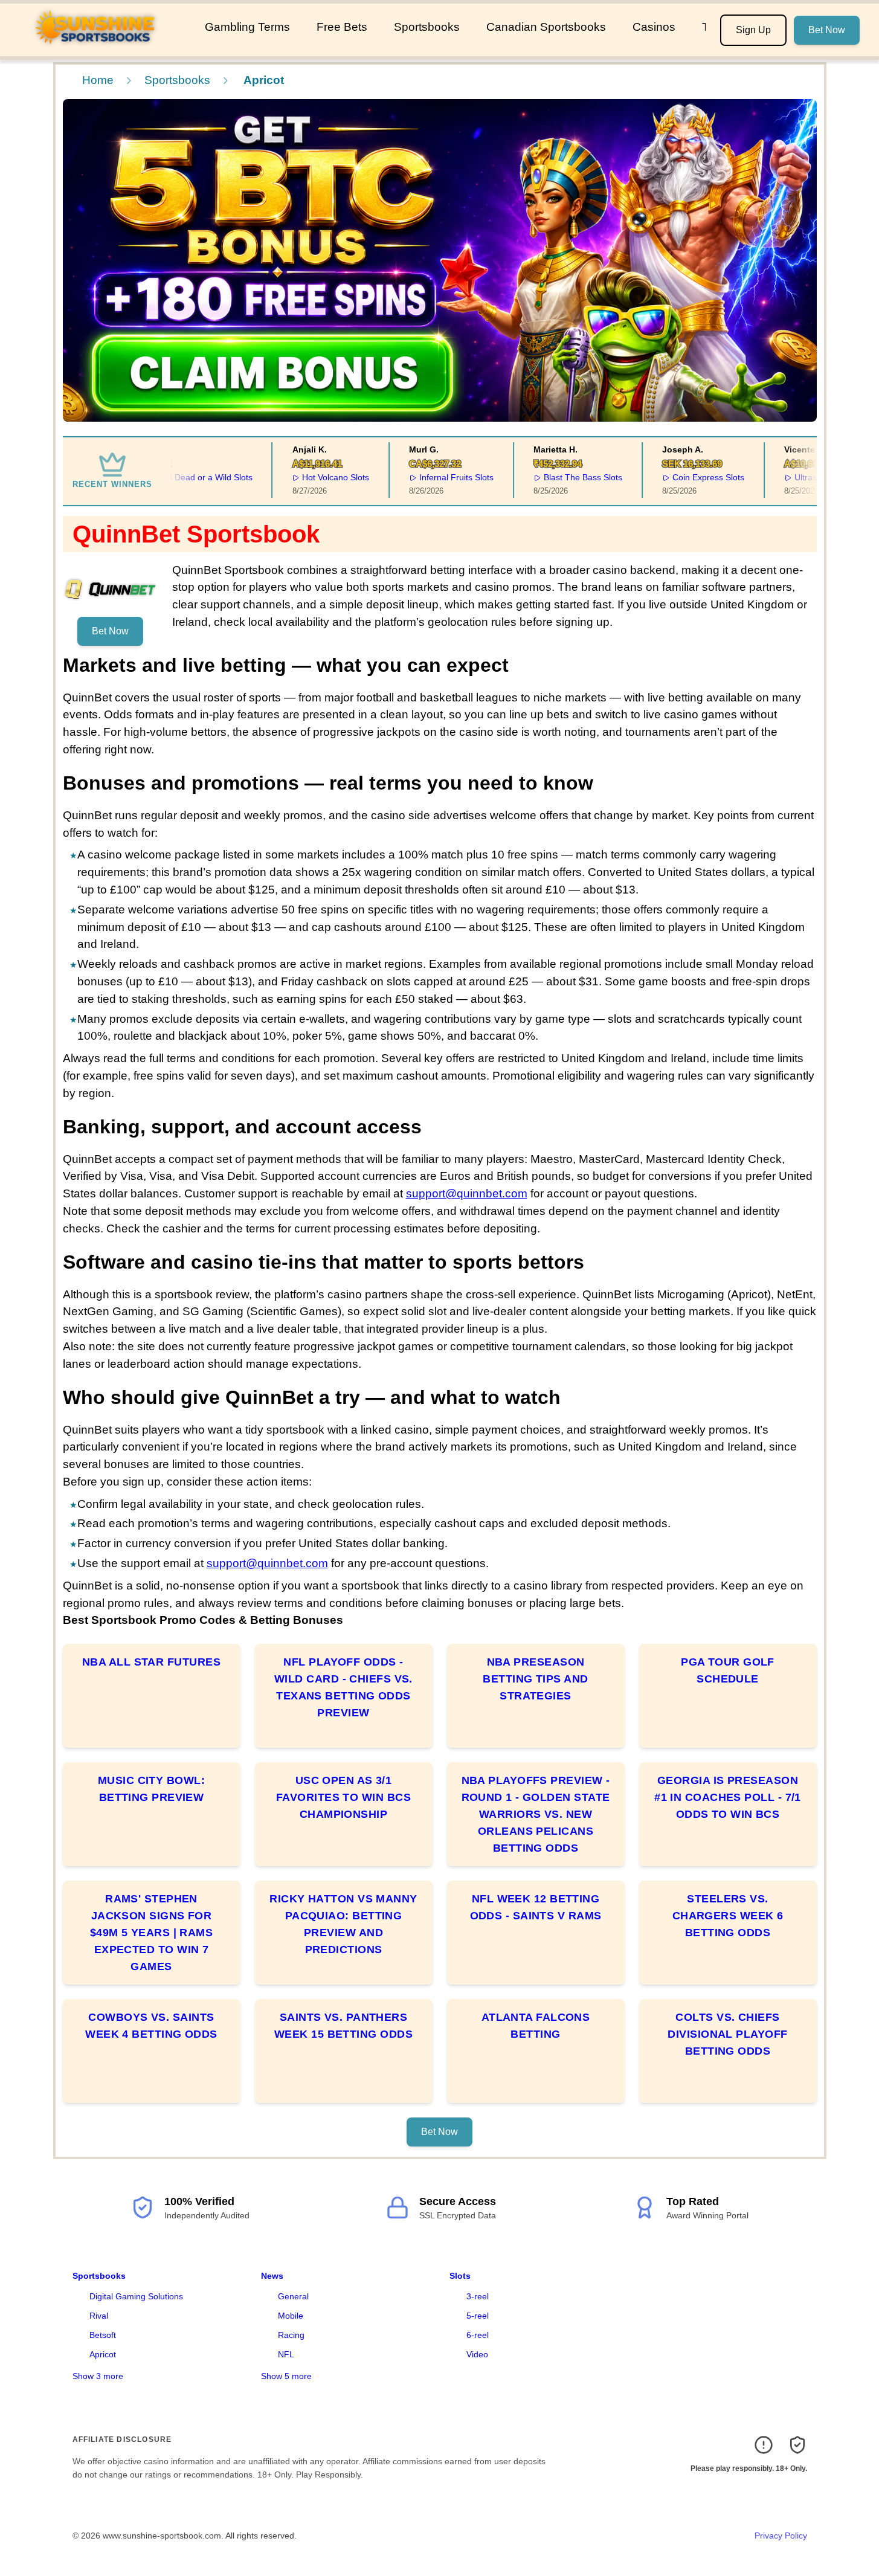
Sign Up (753, 30)
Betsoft (103, 2335)
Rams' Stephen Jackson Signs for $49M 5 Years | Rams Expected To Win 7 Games (152, 1933)
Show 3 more (98, 2376)
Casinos (654, 27)
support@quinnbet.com (467, 1193)
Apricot (103, 2354)
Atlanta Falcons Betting (536, 2026)
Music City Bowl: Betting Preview (151, 1789)
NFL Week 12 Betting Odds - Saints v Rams (536, 1907)
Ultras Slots (792, 477)
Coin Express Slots (684, 477)
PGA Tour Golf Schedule (728, 1670)
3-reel (478, 2296)
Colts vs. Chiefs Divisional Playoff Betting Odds (727, 2034)
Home (98, 80)
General (293, 2296)
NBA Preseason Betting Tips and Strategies (535, 1679)
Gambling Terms (247, 27)
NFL (286, 2354)
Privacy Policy (781, 2536)
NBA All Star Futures (151, 1662)
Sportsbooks (427, 27)
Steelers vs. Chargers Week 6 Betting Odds (728, 1916)
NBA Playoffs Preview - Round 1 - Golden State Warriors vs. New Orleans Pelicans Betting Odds (536, 1814)
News (272, 2276)
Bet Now (827, 30)
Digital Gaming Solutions (136, 2296)
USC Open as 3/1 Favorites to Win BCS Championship (343, 1797)
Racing (291, 2335)
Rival (99, 2316)
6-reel (478, 2335)
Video (477, 2354)
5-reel (478, 2316)
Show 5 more (286, 2376)
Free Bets (342, 27)
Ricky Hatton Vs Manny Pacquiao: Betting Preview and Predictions (343, 1924)
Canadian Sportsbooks (546, 27)
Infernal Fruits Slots (432, 477)
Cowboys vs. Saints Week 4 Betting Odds (151, 2026)
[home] (100, 48)
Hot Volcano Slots (311, 477)
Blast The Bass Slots (559, 477)
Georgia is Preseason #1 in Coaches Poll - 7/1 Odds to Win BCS (728, 1797)
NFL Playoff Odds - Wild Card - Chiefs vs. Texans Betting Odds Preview (343, 1687)
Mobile (291, 2316)
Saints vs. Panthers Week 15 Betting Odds (343, 2026)
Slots (460, 2276)
